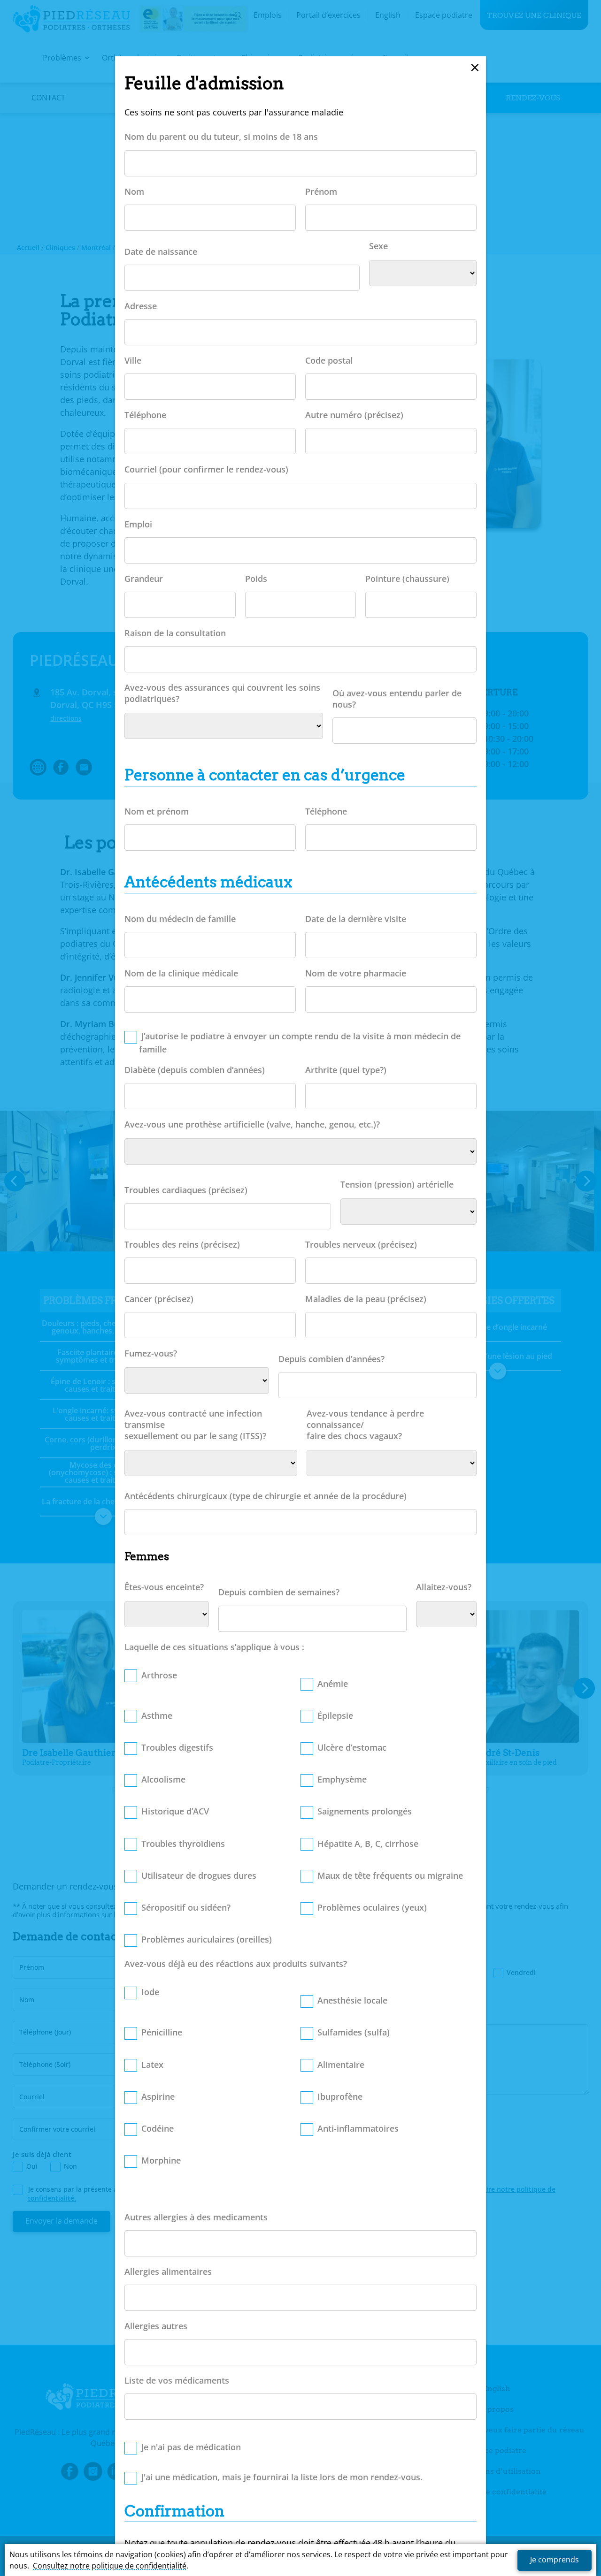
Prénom (321, 191)
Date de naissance (161, 252)
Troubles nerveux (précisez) (361, 1244)
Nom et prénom (157, 811)
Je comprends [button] (555, 2560)
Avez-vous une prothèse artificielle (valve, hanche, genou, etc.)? (252, 1124)
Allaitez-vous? (444, 1587)
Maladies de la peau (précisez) (366, 1299)
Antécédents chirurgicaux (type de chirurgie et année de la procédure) (266, 1496)
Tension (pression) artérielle (397, 1184)
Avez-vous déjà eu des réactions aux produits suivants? (236, 1964)
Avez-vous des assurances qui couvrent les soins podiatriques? (222, 693)
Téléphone (145, 415)
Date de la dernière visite (356, 919)
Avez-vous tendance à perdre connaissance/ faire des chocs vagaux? (365, 1425)
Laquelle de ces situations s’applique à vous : (214, 1647)
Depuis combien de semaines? (279, 1592)
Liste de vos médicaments (177, 2380)
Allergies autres (156, 2326)
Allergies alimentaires (168, 2271)
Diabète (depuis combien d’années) (195, 1070)
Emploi (138, 524)
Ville (133, 360)
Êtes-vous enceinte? (164, 1587)
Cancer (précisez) (159, 1299)
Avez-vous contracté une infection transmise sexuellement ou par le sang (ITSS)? (195, 1425)
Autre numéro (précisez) (354, 415)
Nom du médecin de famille (180, 919)
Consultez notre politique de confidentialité (110, 2566)
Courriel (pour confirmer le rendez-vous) (206, 469)
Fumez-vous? (151, 1353)
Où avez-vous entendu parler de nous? (397, 699)
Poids (256, 579)
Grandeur (144, 579)
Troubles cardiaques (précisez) (186, 1190)
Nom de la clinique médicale (181, 973)
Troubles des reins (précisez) (182, 1244)
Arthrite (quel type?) (346, 1070)
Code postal (329, 360)
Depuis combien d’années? (331, 1359)
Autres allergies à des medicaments (196, 2217)
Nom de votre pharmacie (356, 973)
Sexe (378, 246)
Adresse (141, 306)
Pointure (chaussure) (407, 579)
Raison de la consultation (175, 633)
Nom (134, 191)
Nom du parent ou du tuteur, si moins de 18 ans (221, 137)
